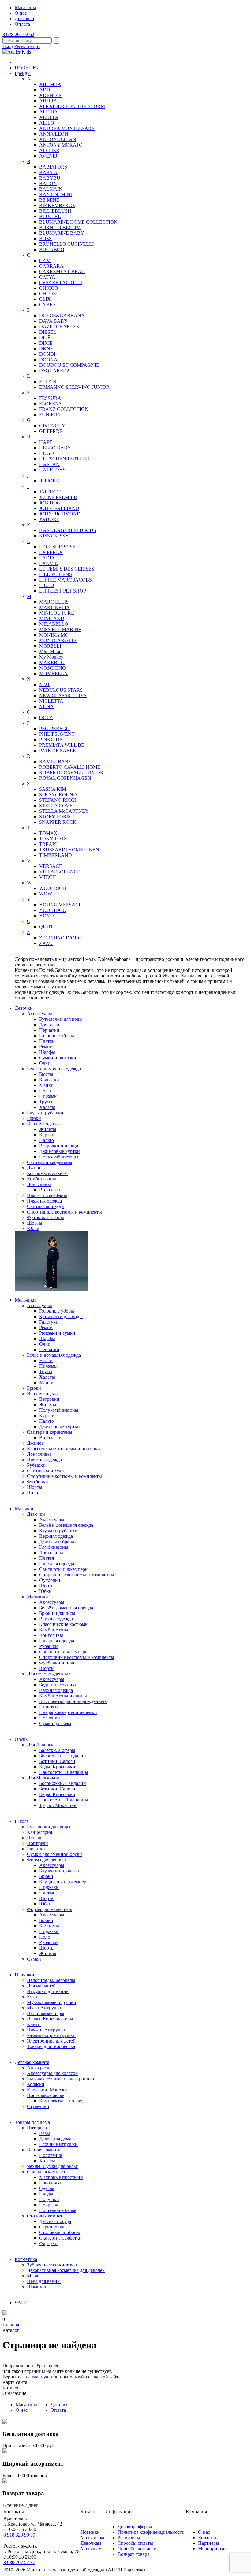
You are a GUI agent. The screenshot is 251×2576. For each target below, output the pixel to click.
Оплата (22, 24)
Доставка (24, 19)
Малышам (91, 2549)
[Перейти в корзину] (5, 2314)
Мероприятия (212, 2549)
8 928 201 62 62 (18, 34)
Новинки (90, 2532)
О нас (21, 13)
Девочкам (91, 2543)
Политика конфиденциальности (151, 2532)
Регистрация (27, 46)
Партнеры (209, 2543)
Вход (8, 46)
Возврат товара (133, 2554)
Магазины (25, 7)
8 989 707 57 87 (19, 2562)
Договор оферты (135, 2527)
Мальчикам (92, 2538)
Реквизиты (129, 2538)
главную (41, 2377)
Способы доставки (137, 2549)
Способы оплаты (135, 2543)
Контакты (208, 2538)
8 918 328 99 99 (19, 2535)
